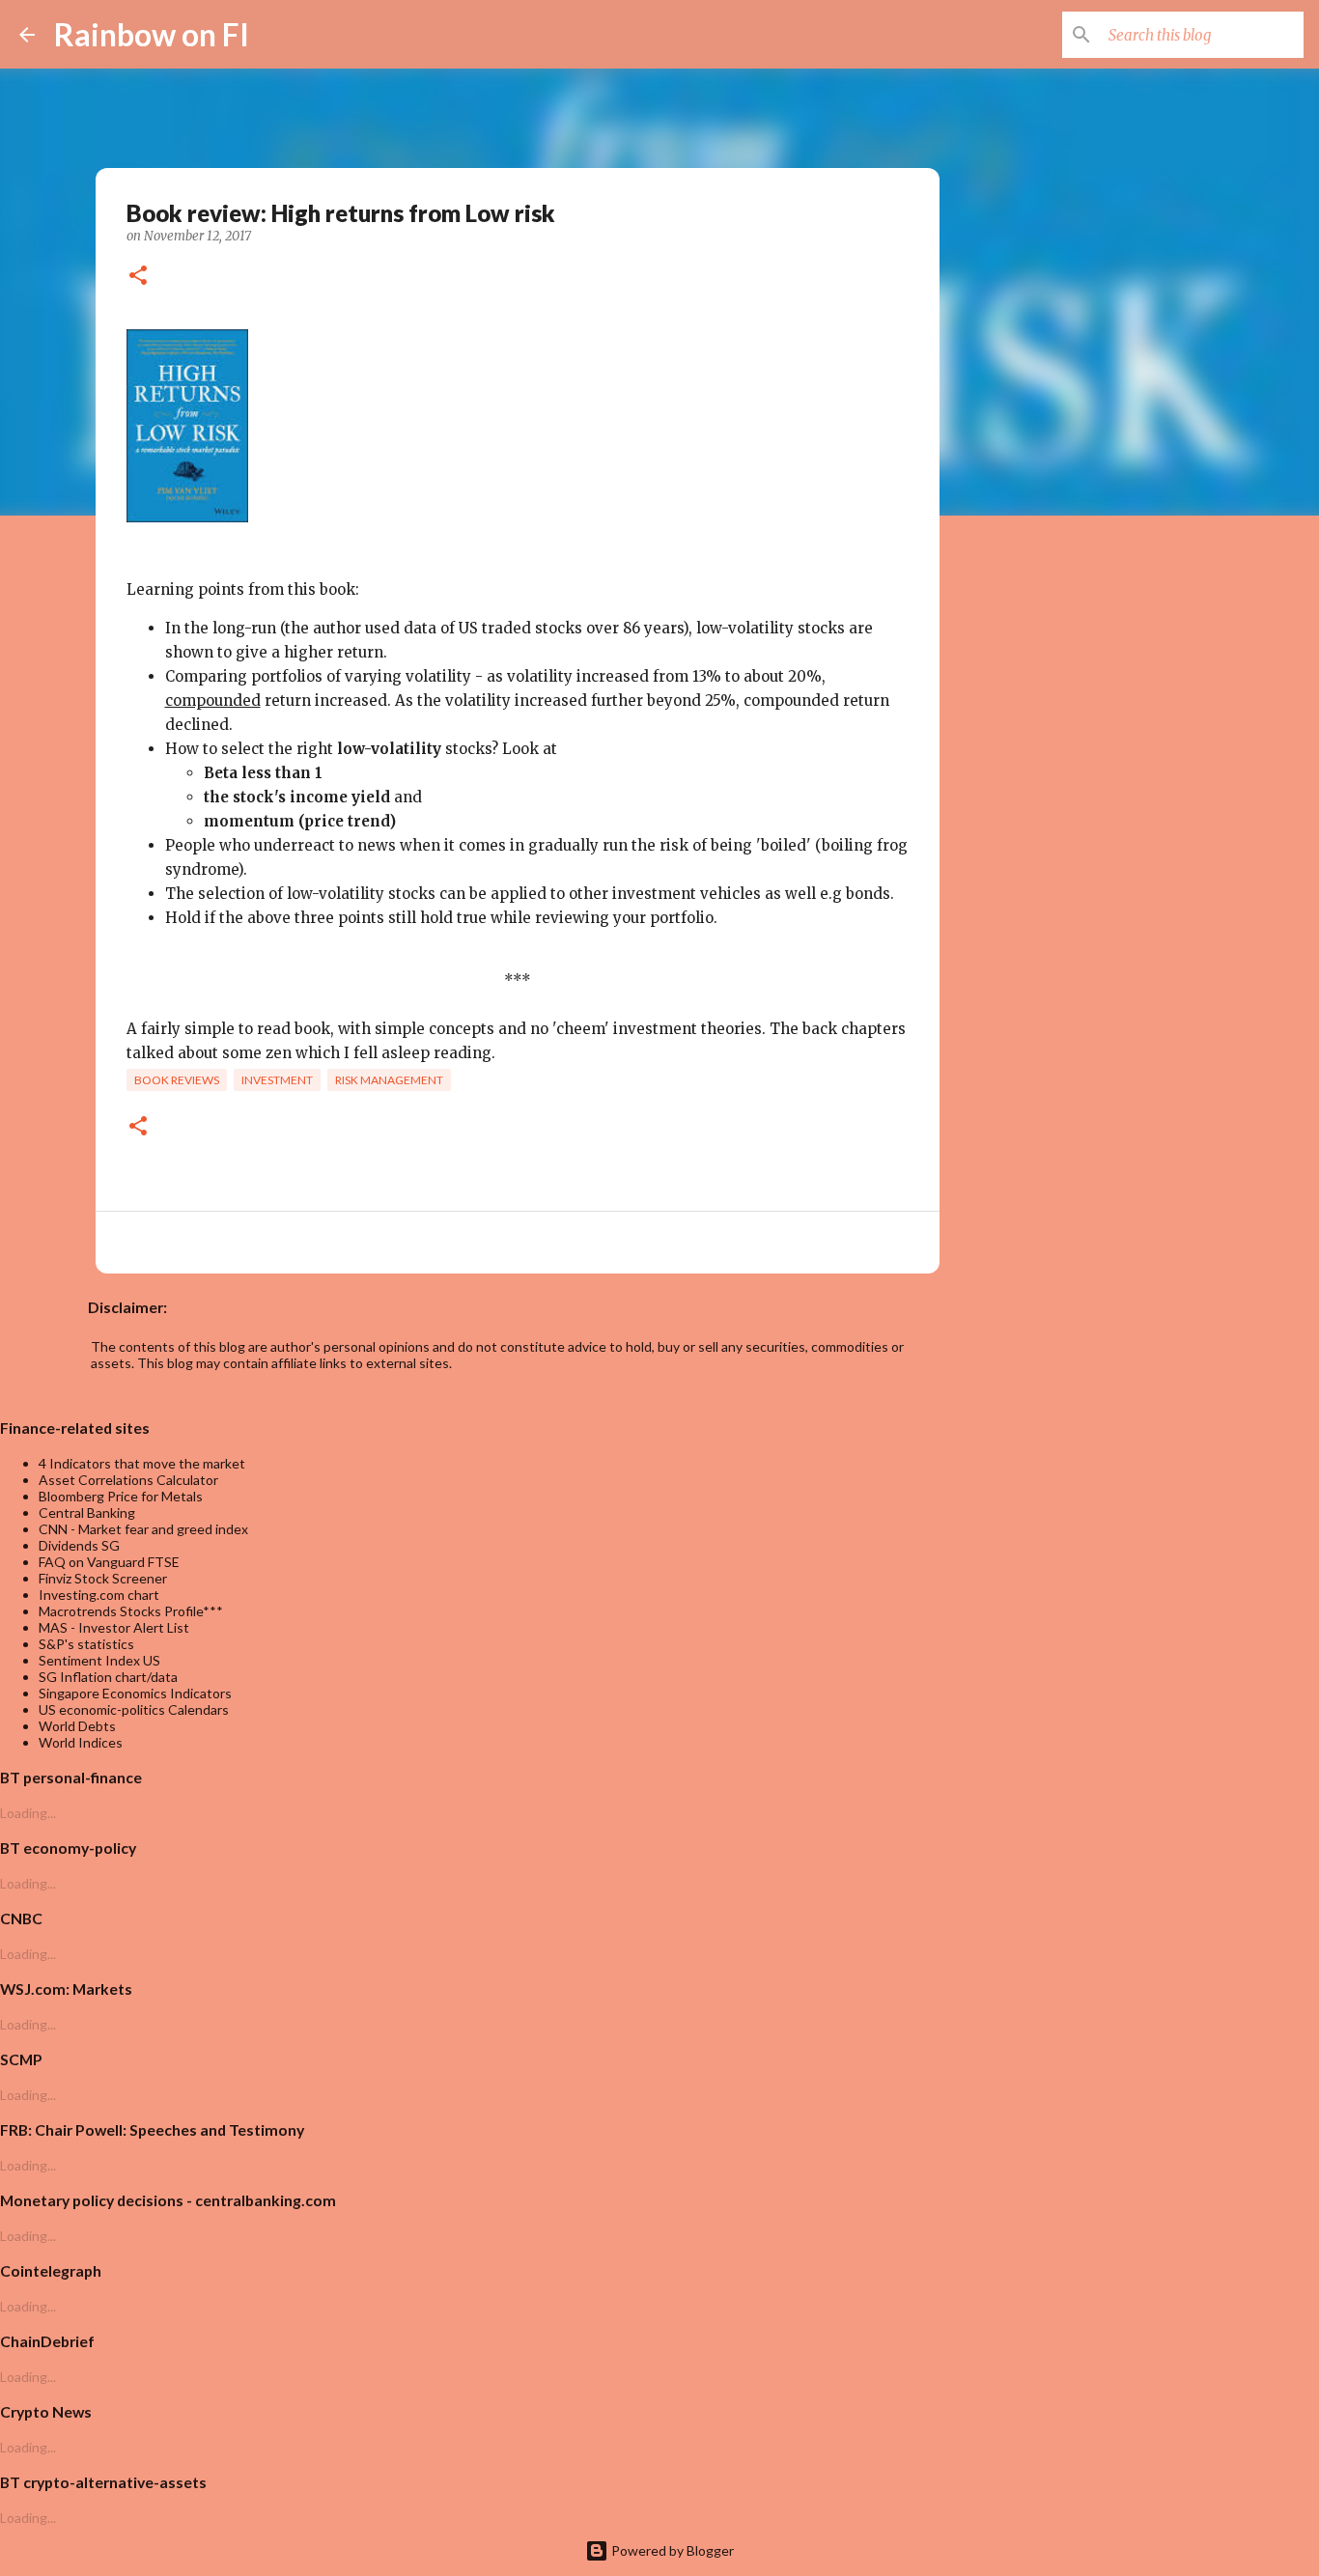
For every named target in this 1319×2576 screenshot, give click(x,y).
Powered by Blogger (671, 2550)
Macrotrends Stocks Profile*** (131, 1611)
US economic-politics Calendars (134, 1709)
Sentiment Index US (99, 1660)
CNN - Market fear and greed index (143, 1529)
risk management (389, 1080)
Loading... (28, 1813)
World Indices (81, 1742)
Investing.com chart (99, 1595)
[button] (138, 277)
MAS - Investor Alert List (114, 1627)
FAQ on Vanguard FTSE (109, 1562)
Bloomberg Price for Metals (121, 1496)
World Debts (77, 1726)
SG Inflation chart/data (108, 1677)
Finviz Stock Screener (103, 1578)
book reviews (177, 1080)
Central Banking (87, 1512)
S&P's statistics (86, 1644)
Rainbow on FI (152, 34)
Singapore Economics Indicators (135, 1693)
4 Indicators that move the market (142, 1463)
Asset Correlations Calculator (128, 1480)
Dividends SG (79, 1545)
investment (277, 1080)
